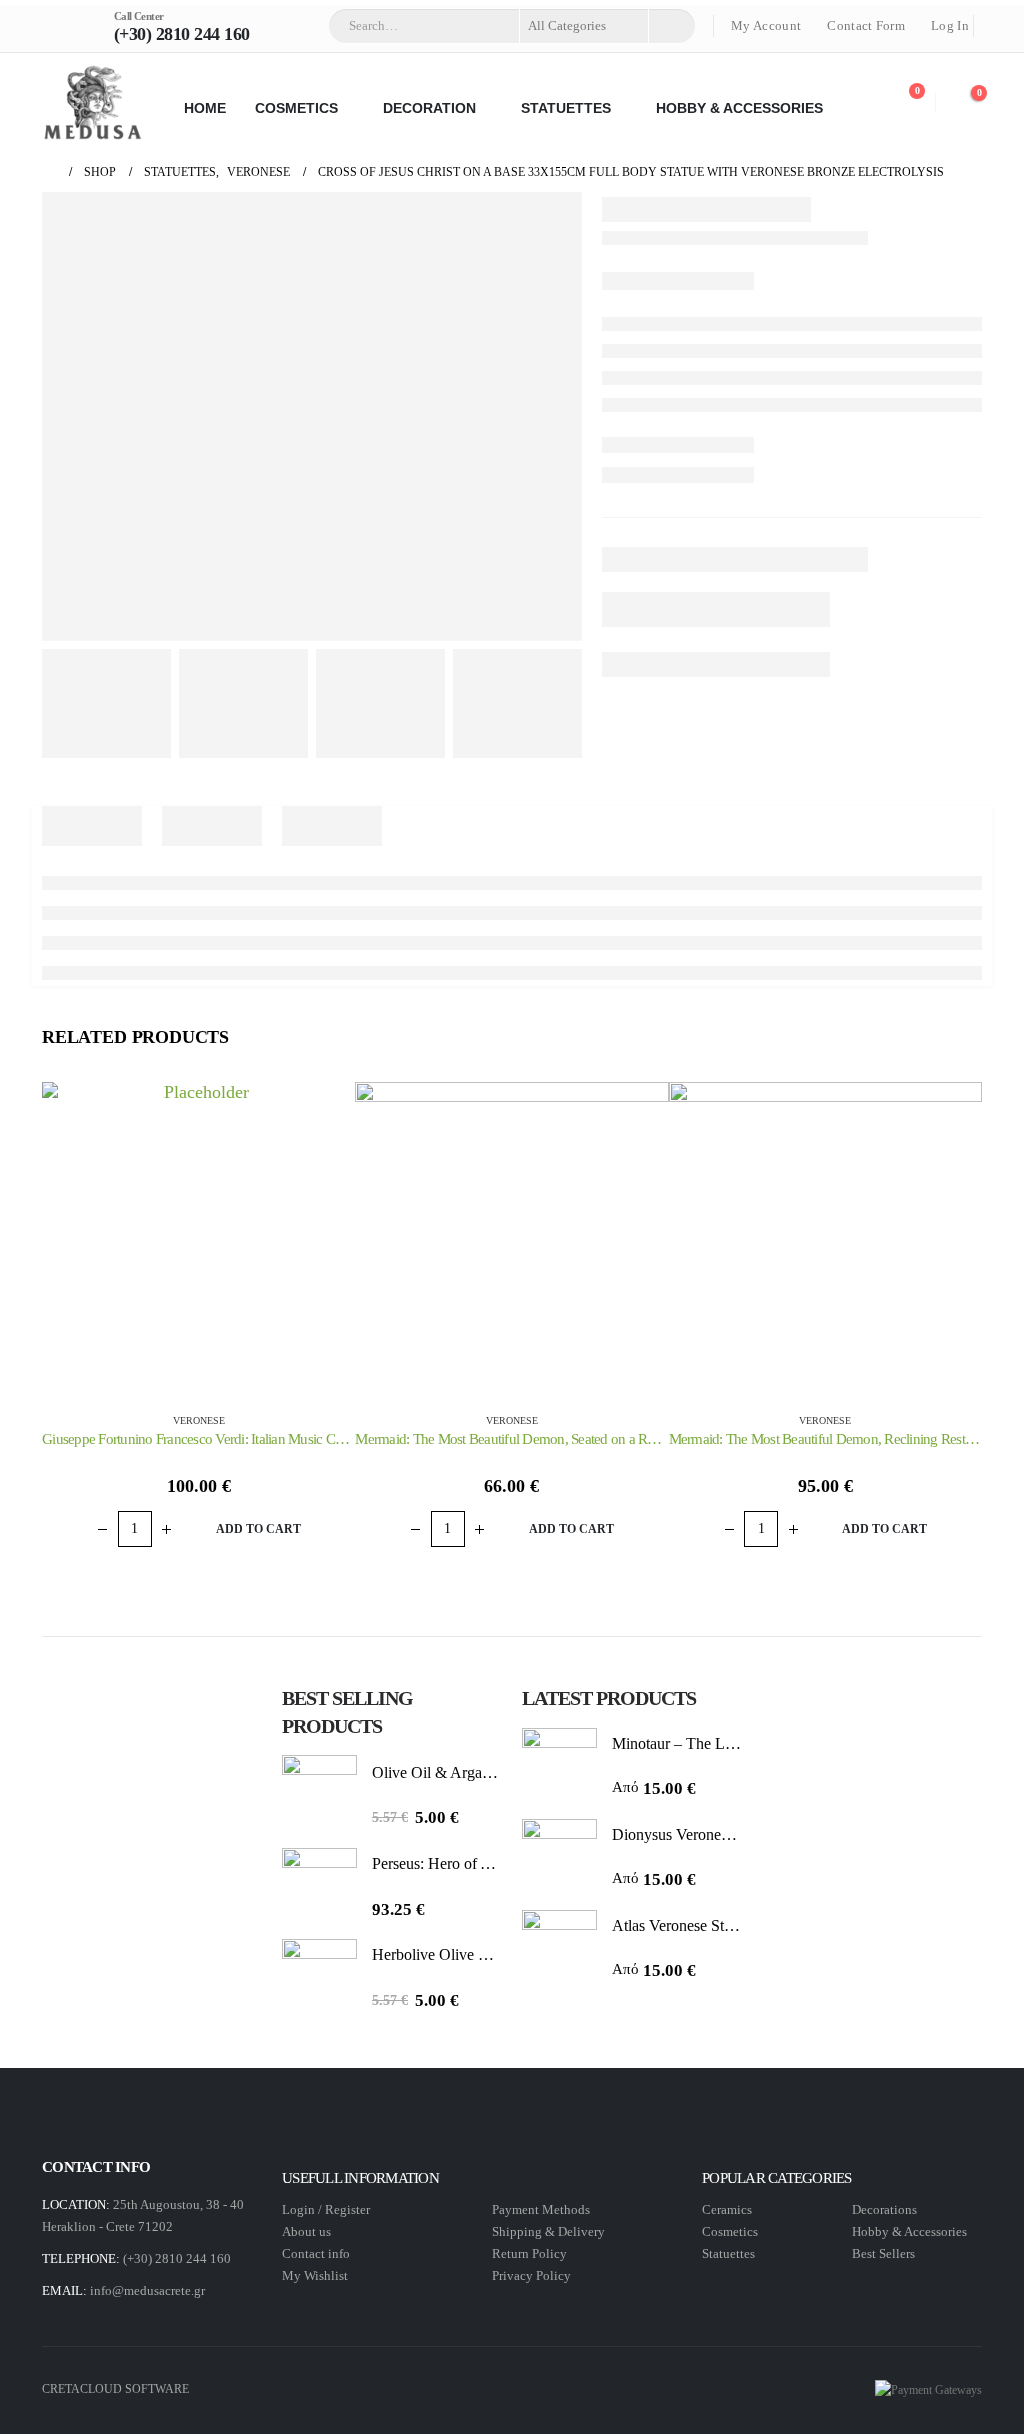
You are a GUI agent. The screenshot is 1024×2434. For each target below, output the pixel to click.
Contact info (316, 2253)
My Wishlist (315, 2275)
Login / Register (326, 2209)
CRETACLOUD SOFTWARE (115, 2389)
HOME (205, 108)
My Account (766, 26)
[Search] (670, 26)
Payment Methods (541, 2209)
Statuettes (728, 2253)
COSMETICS (296, 108)
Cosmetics (731, 2231)
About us (306, 2231)
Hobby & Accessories (909, 2231)
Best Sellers (883, 2253)
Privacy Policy (531, 2275)
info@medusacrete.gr (147, 2290)
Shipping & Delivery (548, 2231)
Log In (950, 26)
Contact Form (866, 26)
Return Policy (529, 2253)
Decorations (884, 2209)
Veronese (199, 1420)
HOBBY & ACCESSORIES (739, 108)
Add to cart (258, 1529)
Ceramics (727, 2209)
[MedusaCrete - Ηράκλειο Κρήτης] (92, 102)
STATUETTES (566, 108)
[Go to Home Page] (49, 172)
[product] (198, 1238)
